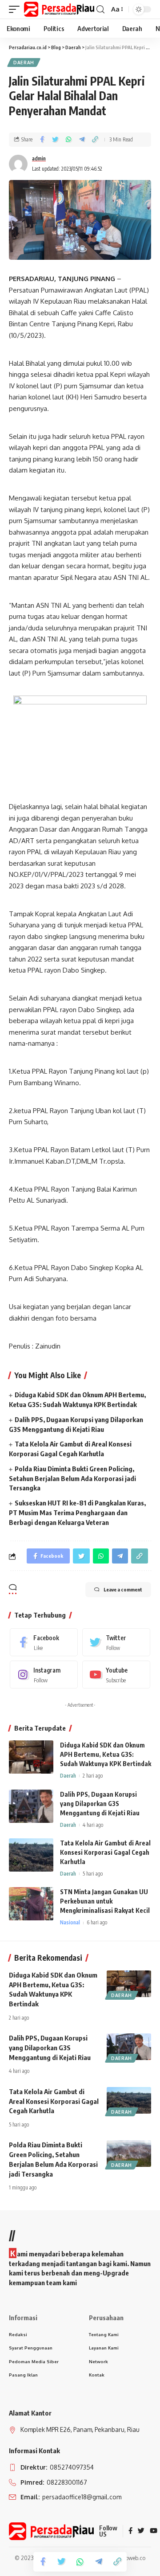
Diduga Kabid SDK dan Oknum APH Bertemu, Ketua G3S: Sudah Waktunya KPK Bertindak (106, 1754)
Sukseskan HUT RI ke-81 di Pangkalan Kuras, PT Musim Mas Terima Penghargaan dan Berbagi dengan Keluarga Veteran (77, 1513)
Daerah (24, 63)
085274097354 (71, 2467)
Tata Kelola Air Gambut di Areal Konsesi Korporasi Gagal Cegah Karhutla (105, 1852)
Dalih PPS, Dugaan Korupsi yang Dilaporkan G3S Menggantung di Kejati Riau (100, 1804)
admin (39, 158)
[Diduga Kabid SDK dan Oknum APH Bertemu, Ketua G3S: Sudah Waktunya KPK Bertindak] (31, 1757)
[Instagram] (44, 1675)
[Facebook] (44, 1642)
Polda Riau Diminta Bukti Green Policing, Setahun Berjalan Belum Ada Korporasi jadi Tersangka (72, 1478)
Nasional (70, 1922)
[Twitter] (116, 1642)
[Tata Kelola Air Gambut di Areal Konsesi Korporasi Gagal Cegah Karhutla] (31, 1855)
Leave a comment (123, 1589)
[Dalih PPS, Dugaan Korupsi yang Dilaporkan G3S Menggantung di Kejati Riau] (31, 1806)
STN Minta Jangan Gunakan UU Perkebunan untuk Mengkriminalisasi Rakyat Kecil (105, 1901)
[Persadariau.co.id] (59, 9)
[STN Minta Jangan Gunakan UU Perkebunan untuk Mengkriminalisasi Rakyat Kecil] (31, 1904)
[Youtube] (116, 1675)
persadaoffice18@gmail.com (81, 2497)
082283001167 (66, 2482)
